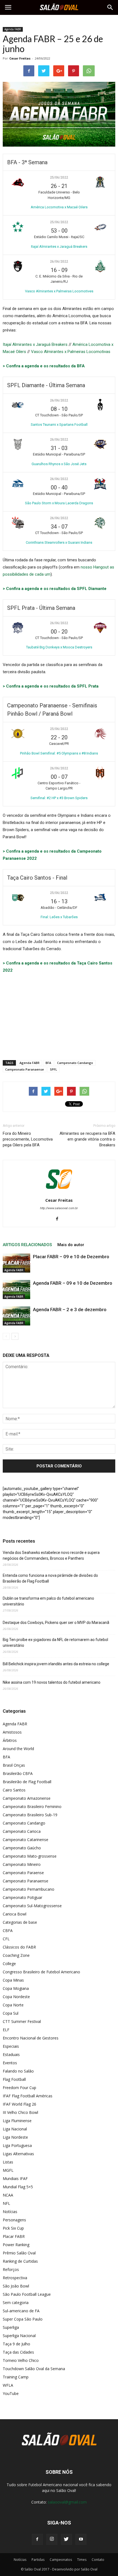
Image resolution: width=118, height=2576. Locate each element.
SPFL (54, 1069)
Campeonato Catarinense (26, 1840)
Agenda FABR (13, 29)
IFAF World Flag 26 (19, 2104)
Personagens (14, 2220)
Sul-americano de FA (21, 2311)
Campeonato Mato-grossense (30, 1856)
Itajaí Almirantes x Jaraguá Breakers (59, 246)
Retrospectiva (15, 2278)
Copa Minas (13, 1980)
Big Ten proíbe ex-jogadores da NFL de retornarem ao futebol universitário (55, 1643)
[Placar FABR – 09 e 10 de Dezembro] (16, 1263)
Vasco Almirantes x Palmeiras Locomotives (59, 291)
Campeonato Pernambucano (29, 1889)
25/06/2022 (59, 177)
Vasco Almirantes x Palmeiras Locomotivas (71, 352)
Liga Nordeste (15, 2137)
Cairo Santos (14, 1790)
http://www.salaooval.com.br (59, 1208)
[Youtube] (81, 2539)
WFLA (8, 2385)
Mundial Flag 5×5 (18, 2187)
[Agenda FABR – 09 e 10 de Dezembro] (16, 1290)
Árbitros (10, 1740)
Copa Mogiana (16, 1988)
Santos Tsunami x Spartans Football (59, 425)
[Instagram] (52, 2539)
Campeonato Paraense (23, 1873)
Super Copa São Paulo (23, 2319)
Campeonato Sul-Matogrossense (32, 1906)
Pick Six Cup (13, 2228)
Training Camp (16, 2377)
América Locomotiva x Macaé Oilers (59, 207)
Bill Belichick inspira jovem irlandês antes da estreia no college (56, 1664)
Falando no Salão (18, 2071)
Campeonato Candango (75, 1063)
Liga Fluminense (17, 2121)
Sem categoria (16, 2302)
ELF (6, 2030)
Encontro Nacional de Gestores (31, 2038)
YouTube (11, 2393)
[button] (110, 7)
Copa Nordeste (16, 1997)
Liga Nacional (15, 2129)
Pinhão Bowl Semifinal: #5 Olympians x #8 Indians (59, 753)
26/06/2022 (59, 262)
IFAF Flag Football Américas (28, 2096)
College (9, 1964)
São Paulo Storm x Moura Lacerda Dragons (59, 503)
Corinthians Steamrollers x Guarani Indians (59, 542)
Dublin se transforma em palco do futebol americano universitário (48, 1601)
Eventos (10, 2063)
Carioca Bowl (15, 1914)
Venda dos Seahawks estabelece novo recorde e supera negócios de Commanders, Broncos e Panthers (51, 1555)
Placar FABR (14, 2236)
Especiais (11, 2046)
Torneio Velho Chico (21, 2360)
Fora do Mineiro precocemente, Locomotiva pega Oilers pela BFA (28, 1139)
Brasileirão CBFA (18, 1773)
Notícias (10, 2212)
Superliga (11, 2327)
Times (82, 2560)
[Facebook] (59, 1219)
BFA (48, 1063)
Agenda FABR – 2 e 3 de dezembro (70, 1309)
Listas (8, 2162)
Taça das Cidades (18, 2352)
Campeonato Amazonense (27, 1798)
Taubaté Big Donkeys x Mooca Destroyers (59, 647)
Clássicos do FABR (19, 1947)
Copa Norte (13, 2005)
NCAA (8, 2195)
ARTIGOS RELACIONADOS (27, 1245)
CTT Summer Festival (22, 2021)
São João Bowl (16, 2286)
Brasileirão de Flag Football (27, 1782)
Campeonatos (61, 2560)
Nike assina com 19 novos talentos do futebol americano (52, 1682)
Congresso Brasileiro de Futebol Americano (41, 1972)
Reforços (11, 2269)
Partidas (38, 2560)
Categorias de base (20, 1922)
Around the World (18, 1749)
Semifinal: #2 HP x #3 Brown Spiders (59, 798)
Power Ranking (16, 2245)
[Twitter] (66, 2539)
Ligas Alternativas (18, 2154)
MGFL (8, 2170)
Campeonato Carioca (22, 1831)
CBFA (8, 1930)
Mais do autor (71, 1245)
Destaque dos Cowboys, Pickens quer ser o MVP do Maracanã (56, 1623)
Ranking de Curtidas (20, 2261)
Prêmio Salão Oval (19, 2253)
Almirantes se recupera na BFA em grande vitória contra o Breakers (87, 1139)
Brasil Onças (14, 1765)
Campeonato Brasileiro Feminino (32, 1806)
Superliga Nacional (19, 2336)
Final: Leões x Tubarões (59, 917)
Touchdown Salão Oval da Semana (34, 2369)
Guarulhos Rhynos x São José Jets (59, 464)
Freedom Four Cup (19, 2088)
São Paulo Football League (27, 2294)
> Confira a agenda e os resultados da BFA (44, 366)
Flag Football (14, 2079)
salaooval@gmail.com (67, 2502)
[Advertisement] (59, 1015)
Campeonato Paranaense (25, 1069)
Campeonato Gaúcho (22, 1848)
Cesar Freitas (20, 58)
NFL (6, 2203)
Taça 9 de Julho (16, 2344)
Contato (98, 2560)
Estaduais (11, 2054)
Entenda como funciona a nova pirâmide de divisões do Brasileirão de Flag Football (50, 1578)
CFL (6, 1939)
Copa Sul (11, 2013)
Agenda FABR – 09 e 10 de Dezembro (73, 1283)
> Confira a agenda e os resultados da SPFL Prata (51, 686)
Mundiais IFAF (15, 2178)
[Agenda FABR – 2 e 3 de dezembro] (16, 1316)
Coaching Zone (16, 1955)
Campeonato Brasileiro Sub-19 (30, 1815)
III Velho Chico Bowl (20, 2112)
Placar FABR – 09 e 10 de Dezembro (71, 1257)
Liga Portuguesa (17, 2145)
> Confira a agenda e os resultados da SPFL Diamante (55, 589)
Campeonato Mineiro (22, 1864)
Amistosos (12, 1732)
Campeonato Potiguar (23, 1897)
